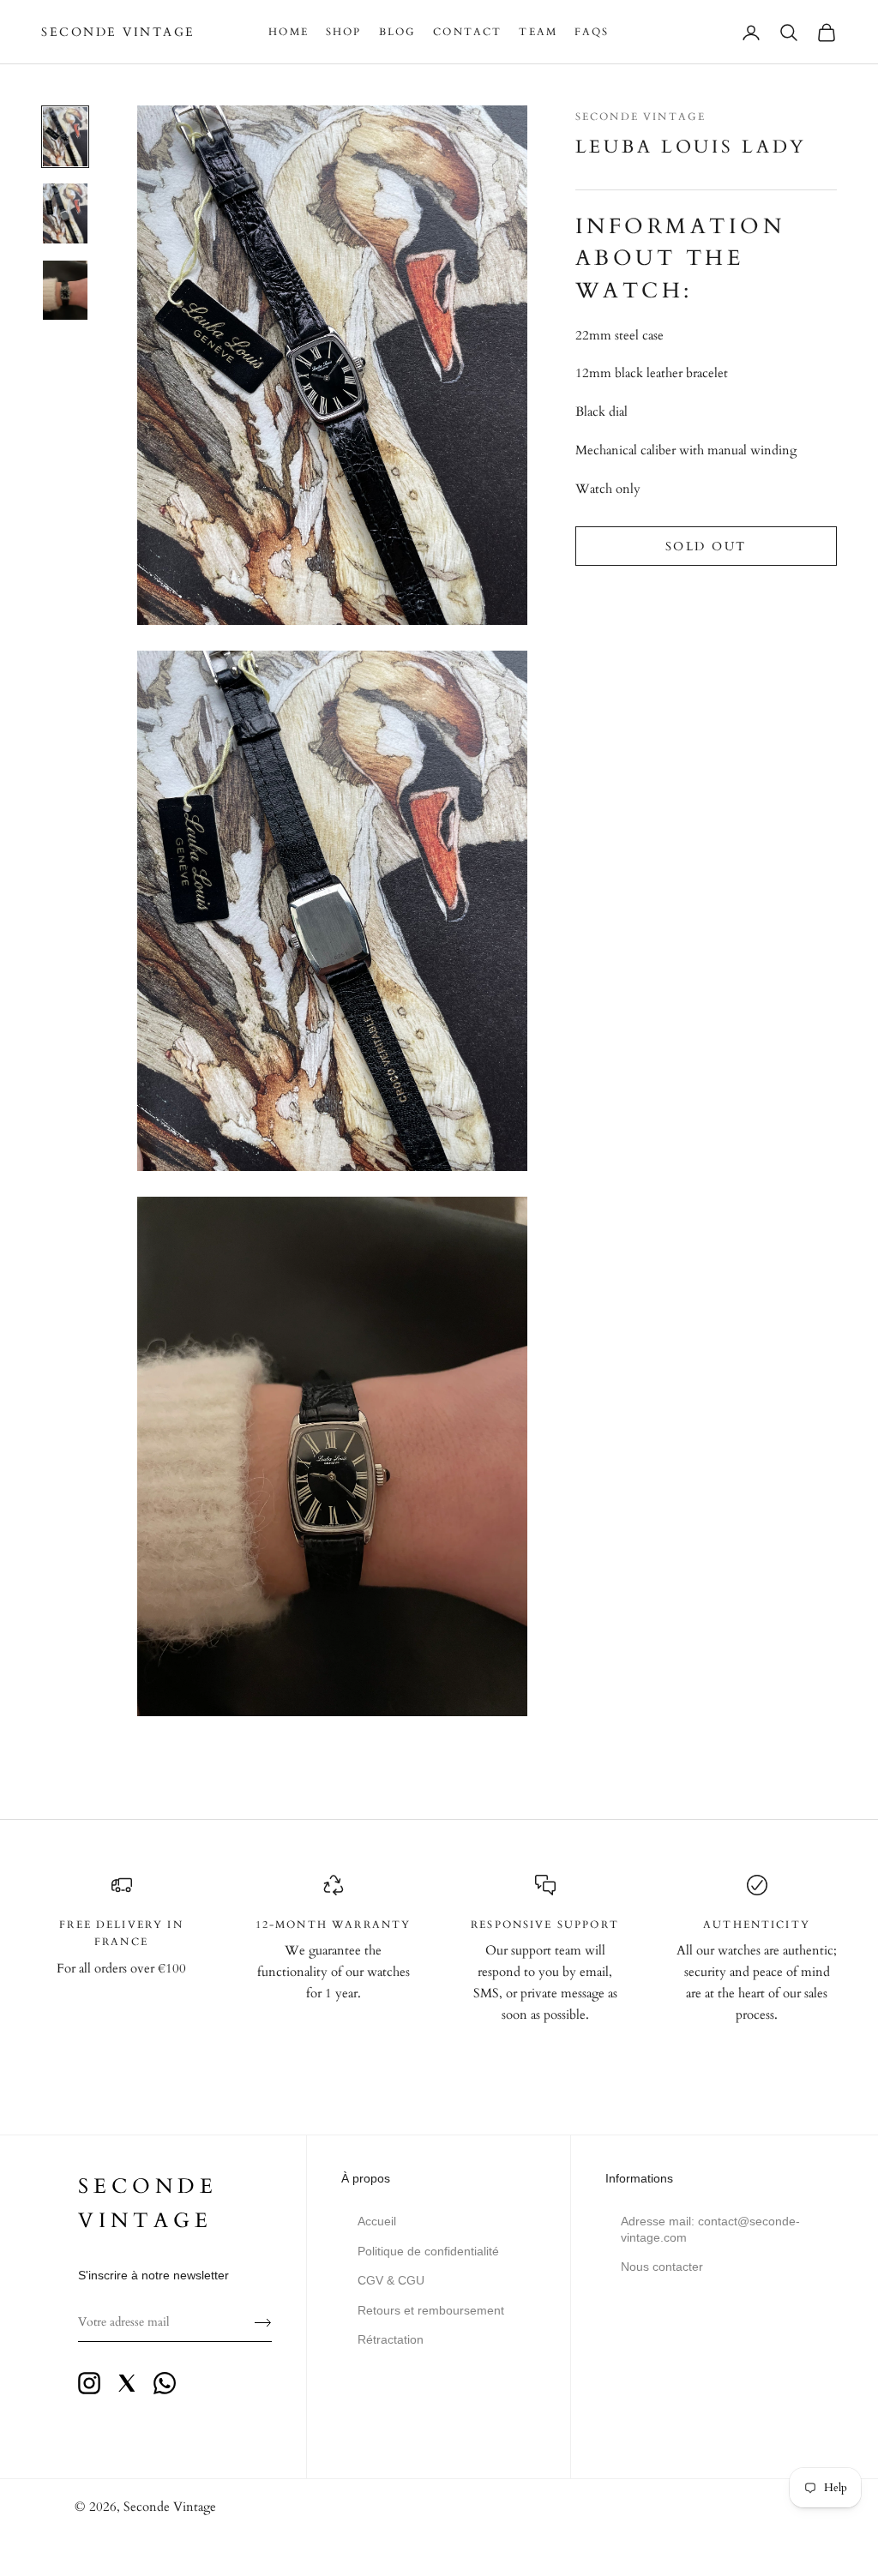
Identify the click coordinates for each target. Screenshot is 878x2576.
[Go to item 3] (65, 290)
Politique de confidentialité (428, 2251)
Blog (398, 32)
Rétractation (391, 2339)
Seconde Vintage (640, 117)
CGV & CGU (391, 2280)
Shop (344, 32)
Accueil (377, 2221)
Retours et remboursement (431, 2310)
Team (538, 32)
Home (289, 32)
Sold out (706, 546)
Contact (467, 32)
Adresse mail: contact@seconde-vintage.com (710, 2229)
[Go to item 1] (65, 137)
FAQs (592, 32)
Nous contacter (662, 2267)
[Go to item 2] (65, 213)
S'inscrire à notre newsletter (153, 2275)
